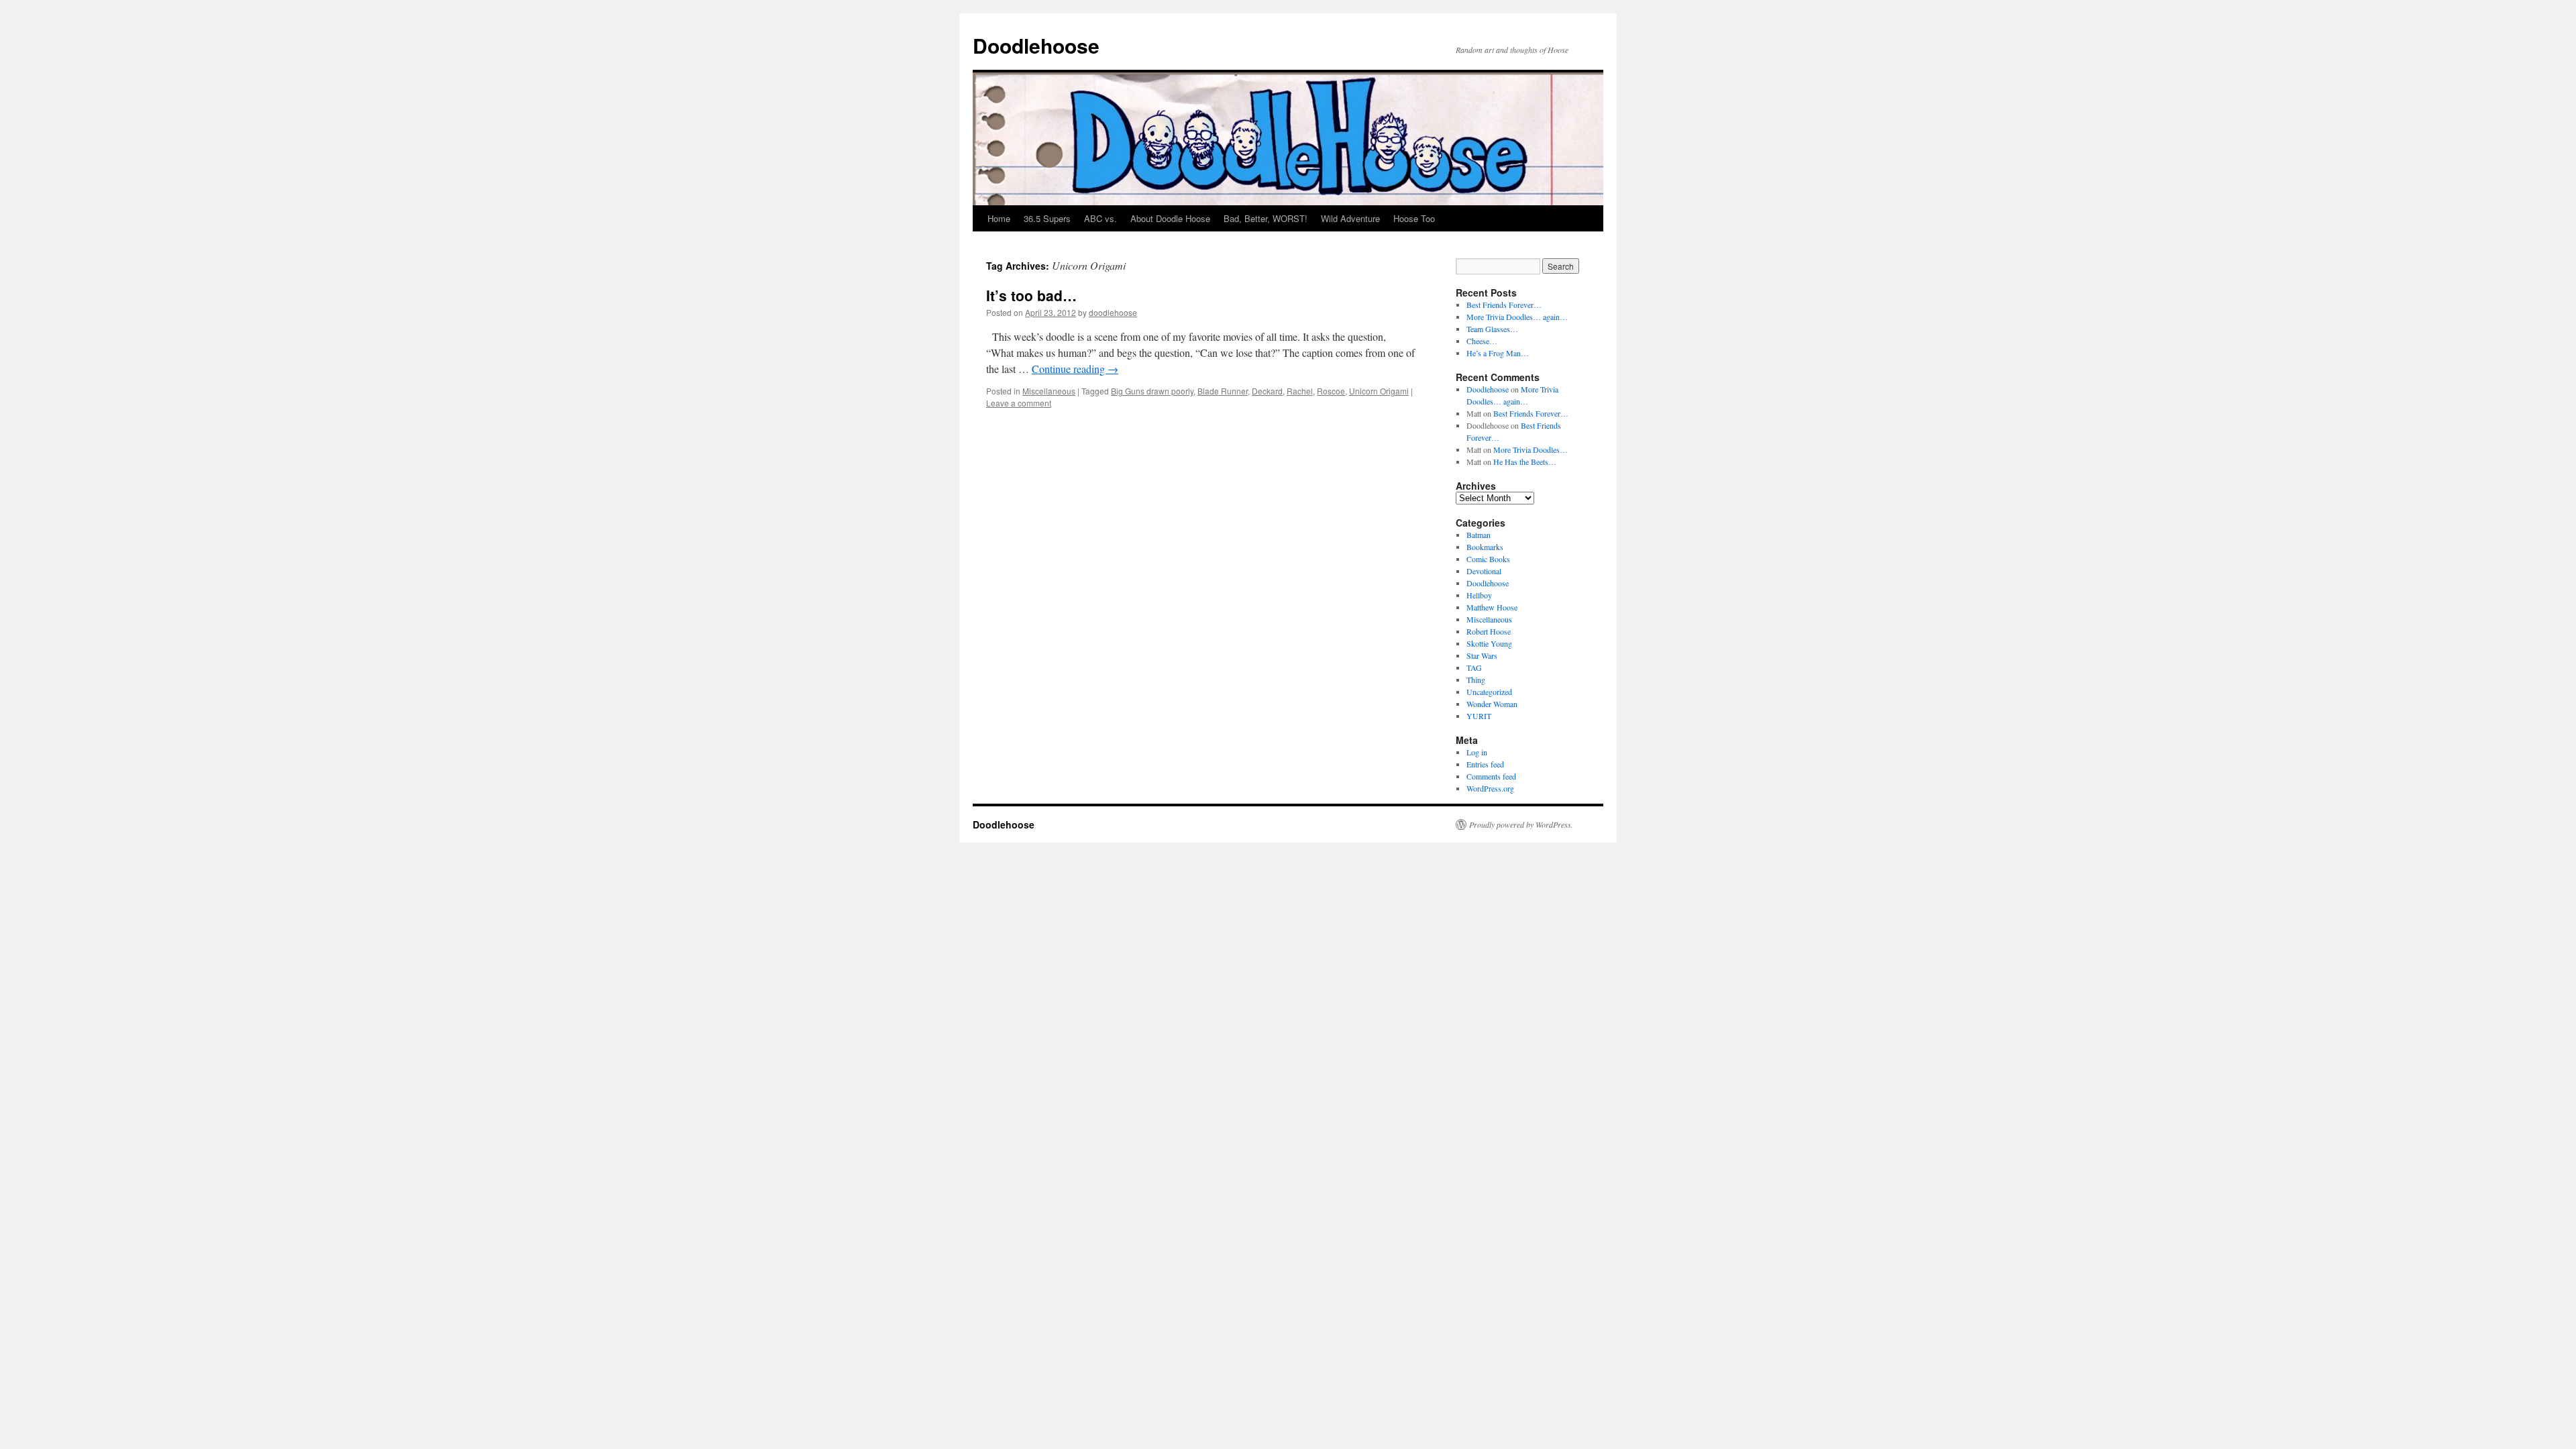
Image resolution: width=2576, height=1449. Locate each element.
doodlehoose (1113, 312)
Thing (1476, 680)
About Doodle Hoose (1170, 218)
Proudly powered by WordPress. (1521, 824)
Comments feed (1491, 776)
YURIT (1479, 716)
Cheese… (1482, 341)
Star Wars (1482, 655)
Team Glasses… (1492, 329)
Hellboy (1479, 595)
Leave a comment (1019, 403)
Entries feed (1485, 764)
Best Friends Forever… (1504, 305)
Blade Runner (1223, 391)
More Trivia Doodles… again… (1517, 317)
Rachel (1300, 391)
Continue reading (1075, 369)
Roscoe (1331, 391)
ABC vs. (1101, 218)
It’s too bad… (1031, 295)
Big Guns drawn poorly (1152, 391)
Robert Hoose (1489, 631)
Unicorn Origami (1379, 391)
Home (999, 218)
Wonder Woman (1492, 704)
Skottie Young (1489, 643)
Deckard (1267, 391)
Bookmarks (1485, 547)
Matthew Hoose (1492, 607)
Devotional (1484, 571)
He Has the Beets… (1525, 462)
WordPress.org (1490, 788)
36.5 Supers (1047, 218)
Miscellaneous (1049, 391)
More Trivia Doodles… (1531, 449)
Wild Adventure (1350, 218)
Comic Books (1488, 559)
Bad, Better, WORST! (1266, 218)
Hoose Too (1414, 218)
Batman (1479, 535)
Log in (1477, 752)
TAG (1474, 667)
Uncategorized (1489, 692)
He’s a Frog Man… (1498, 353)
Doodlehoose (1036, 45)
